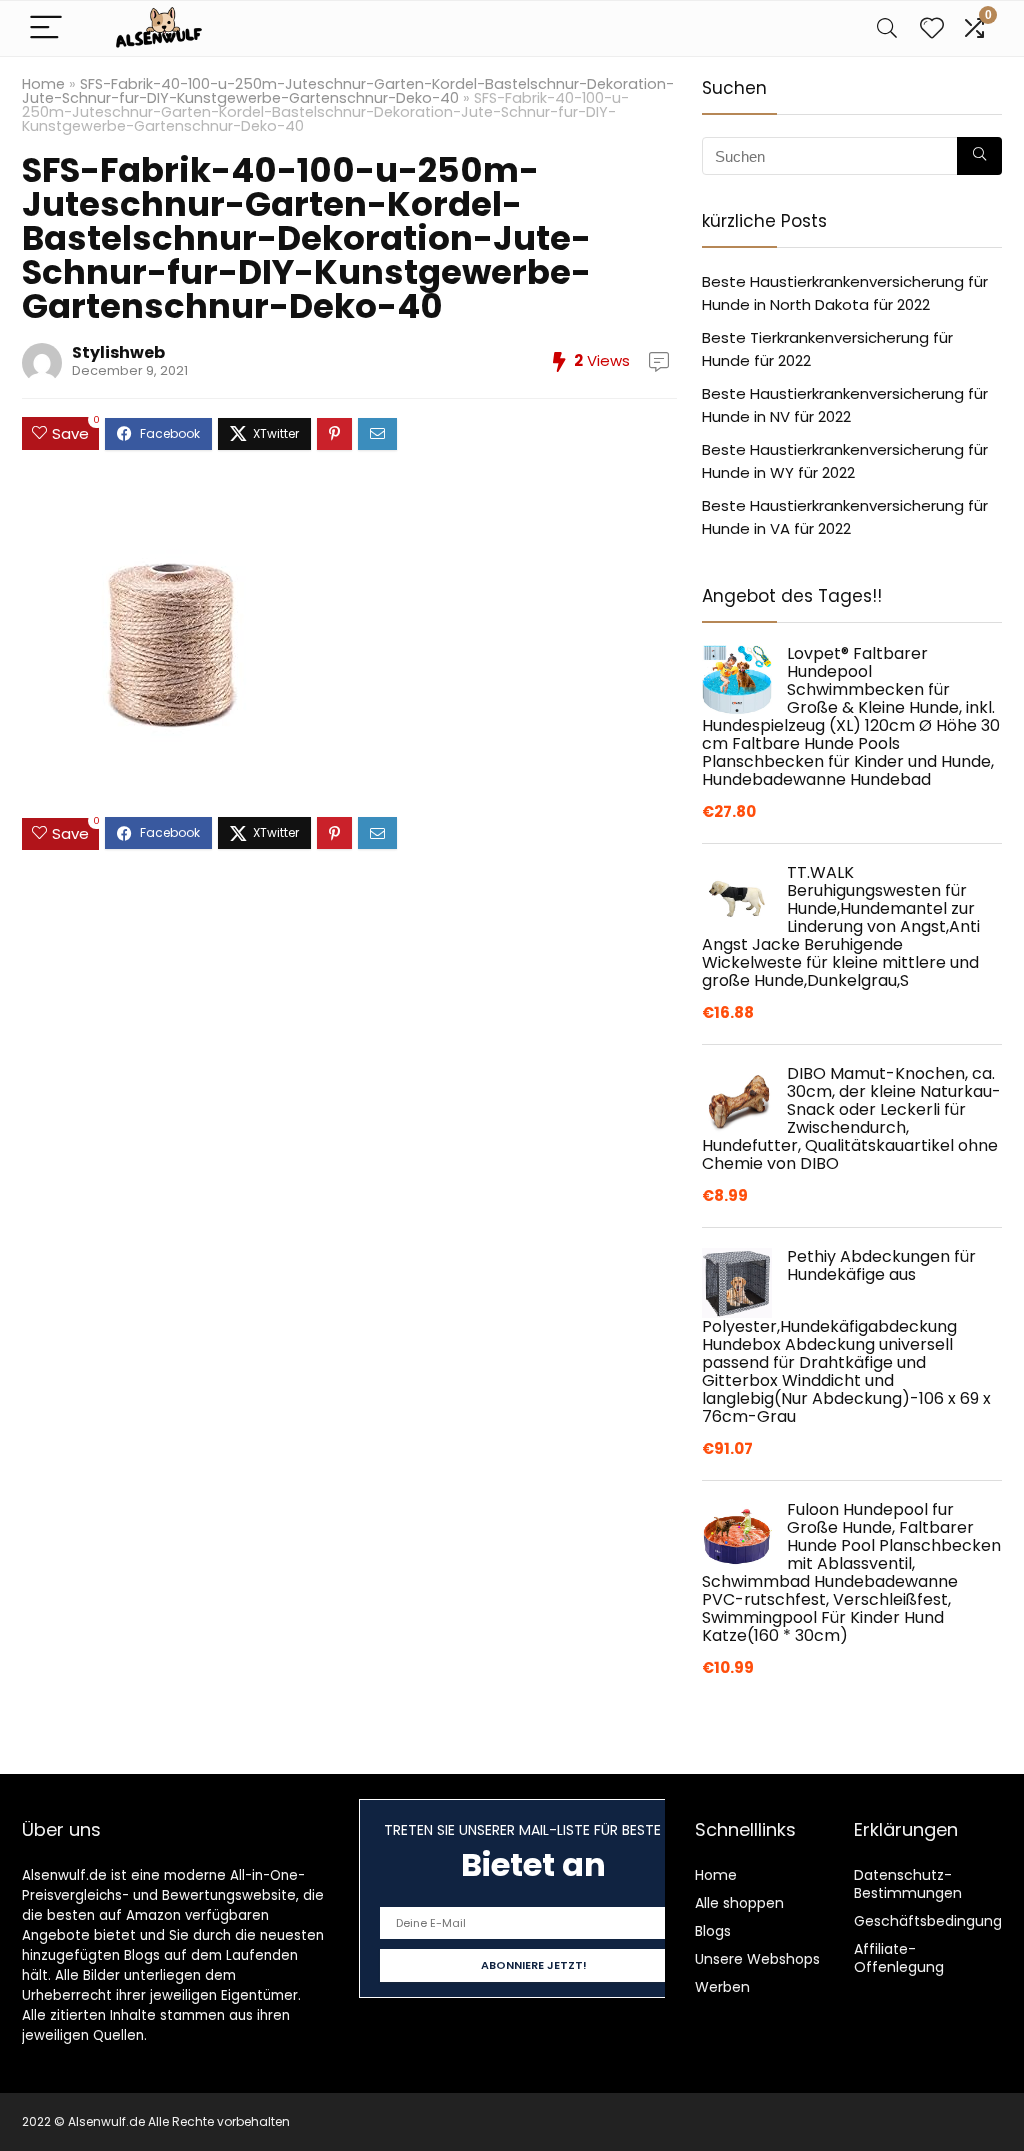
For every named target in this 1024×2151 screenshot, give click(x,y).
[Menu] (46, 28)
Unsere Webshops (757, 1959)
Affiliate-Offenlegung (899, 1958)
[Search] (887, 28)
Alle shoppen (739, 1903)
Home (43, 84)
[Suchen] (979, 156)
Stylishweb (118, 352)
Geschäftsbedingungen (937, 1921)
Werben (722, 1987)
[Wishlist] (932, 28)
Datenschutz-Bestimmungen (908, 1884)
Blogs (713, 1931)
